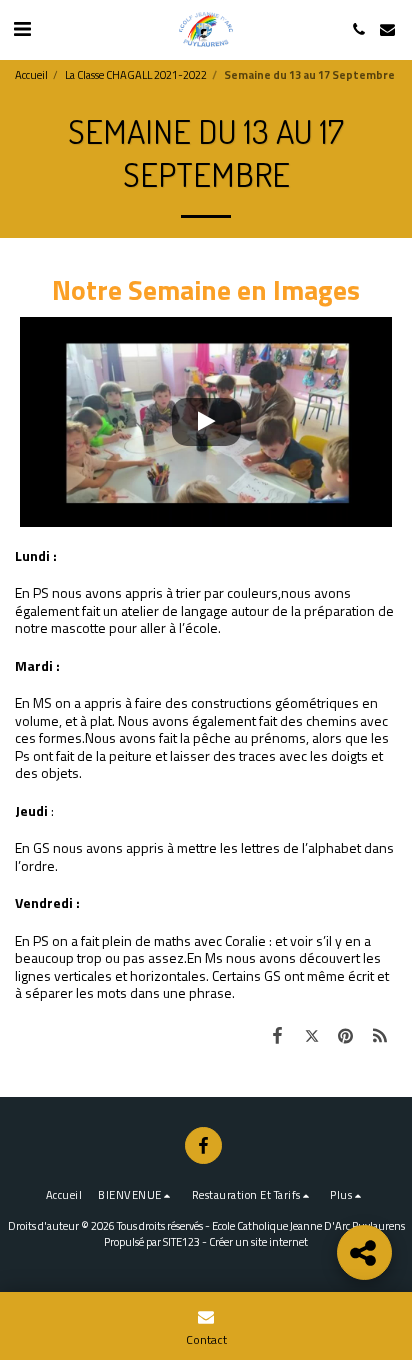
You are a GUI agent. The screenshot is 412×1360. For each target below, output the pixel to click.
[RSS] (380, 1035)
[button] (22, 28)
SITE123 (181, 1241)
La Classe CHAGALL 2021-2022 (136, 74)
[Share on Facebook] (277, 1035)
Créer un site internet (258, 1241)
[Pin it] (346, 1035)
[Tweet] (311, 1035)
